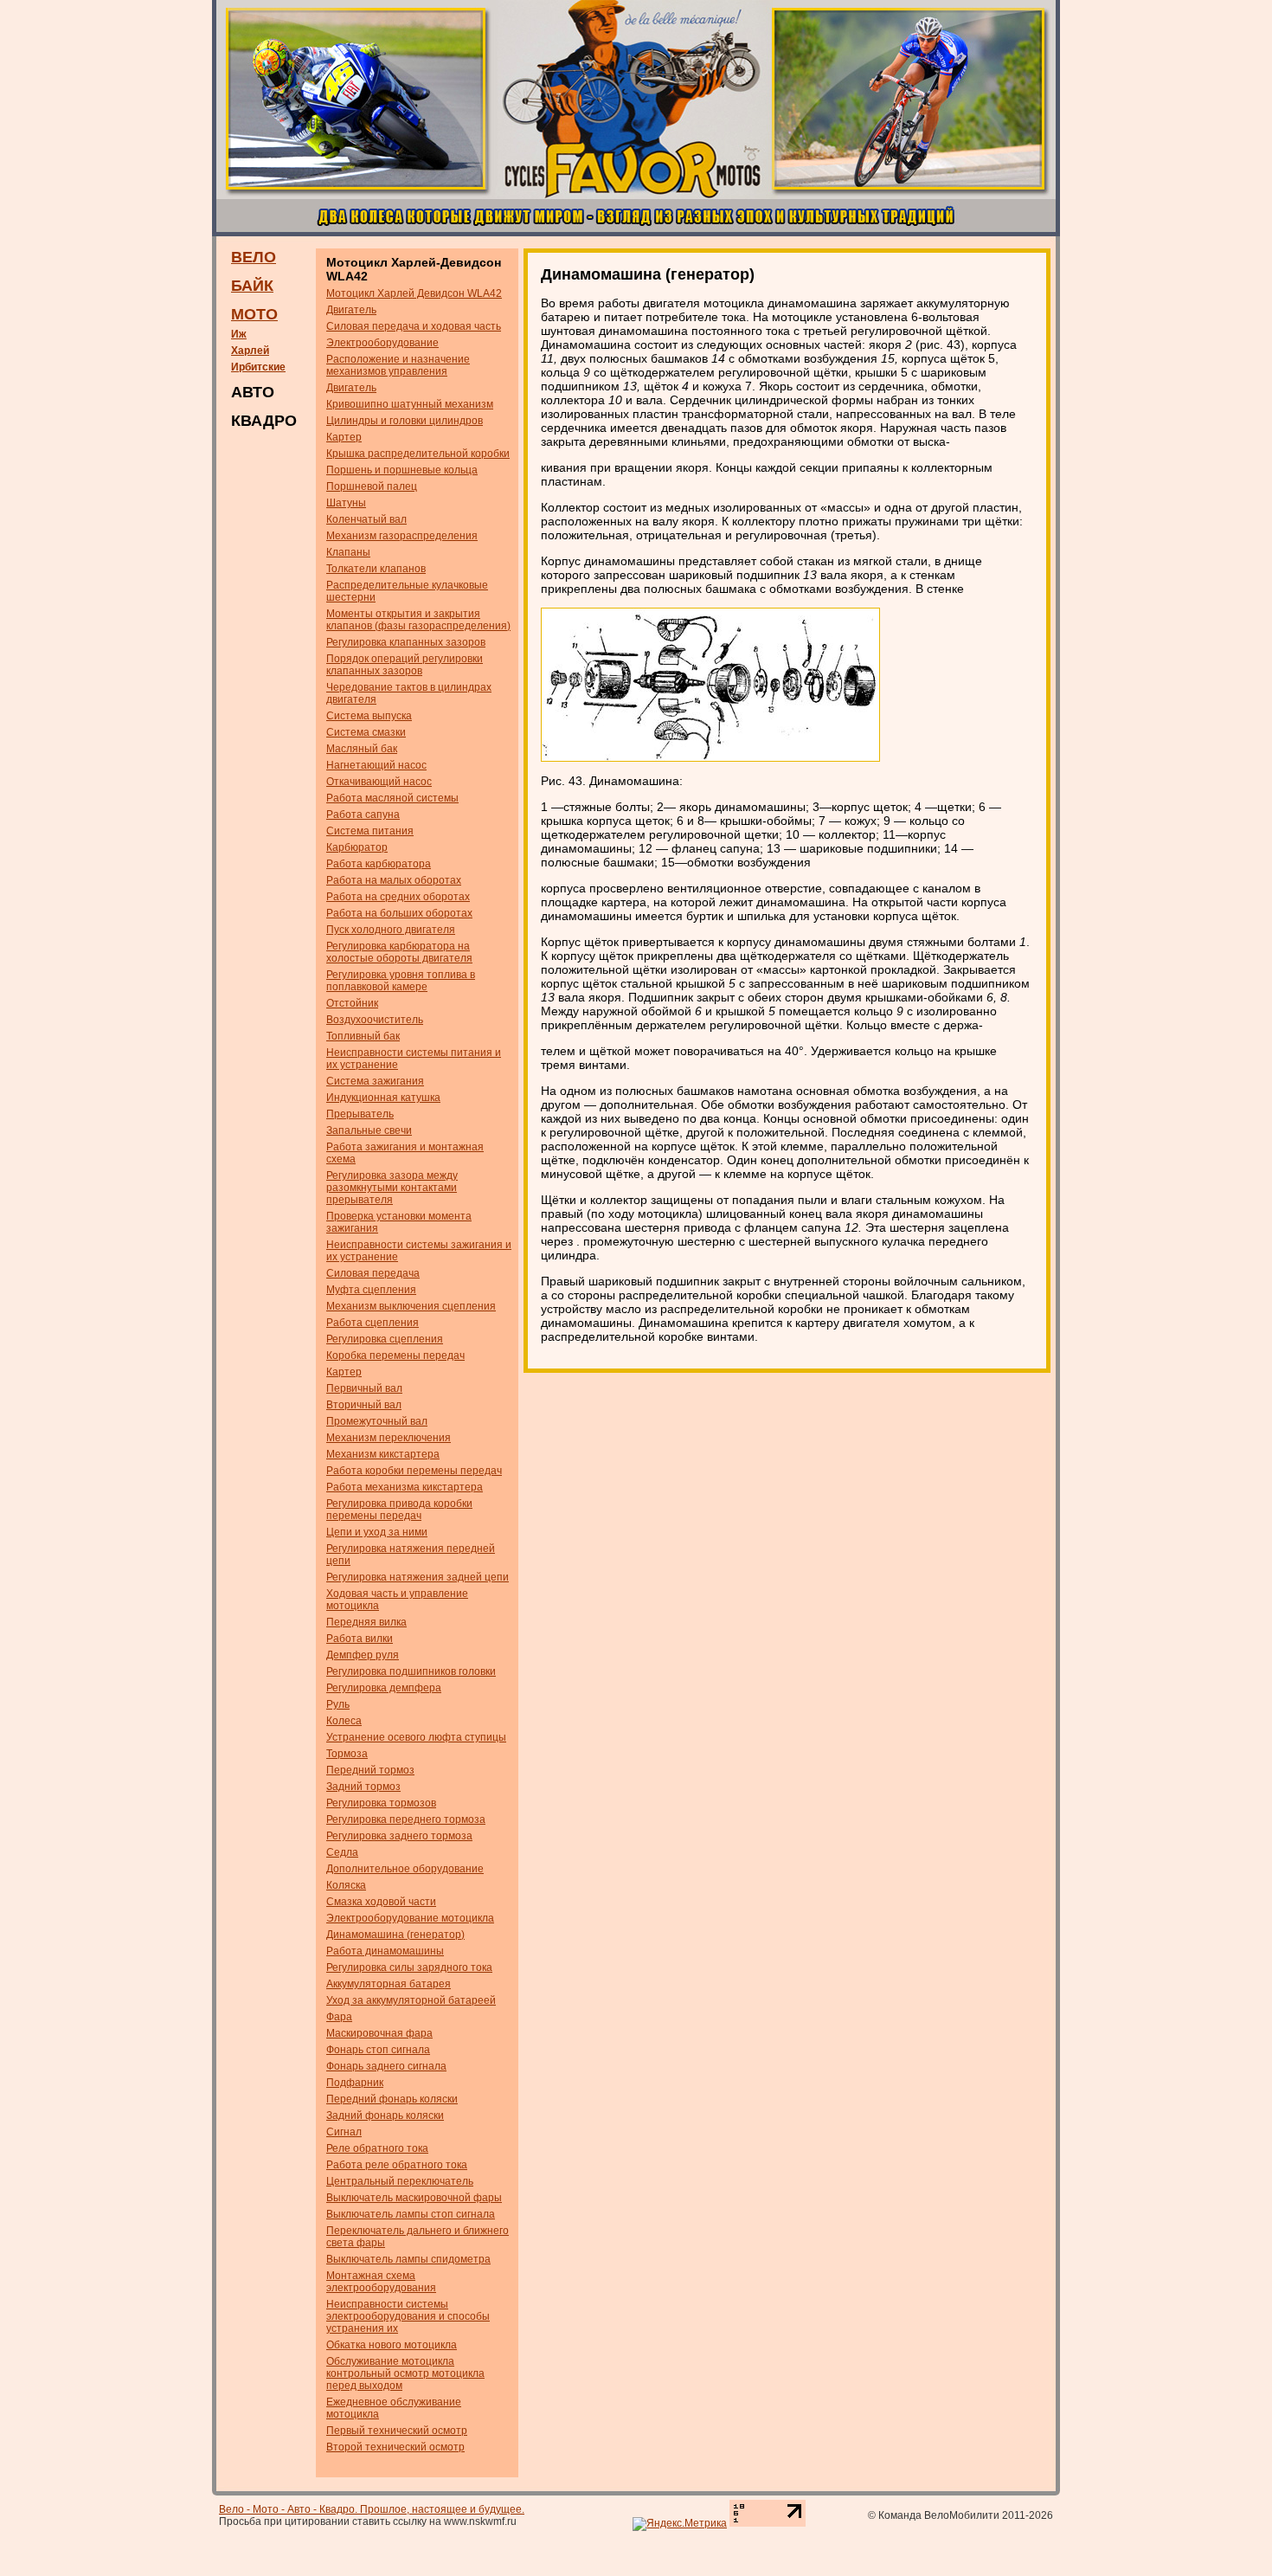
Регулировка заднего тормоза (399, 1836)
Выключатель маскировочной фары (414, 2198)
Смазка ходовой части (381, 1902)
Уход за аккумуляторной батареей (411, 2000)
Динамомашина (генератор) (395, 1935)
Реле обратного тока (377, 2148)
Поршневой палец (372, 486)
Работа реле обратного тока (397, 2165)
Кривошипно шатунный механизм (410, 404)
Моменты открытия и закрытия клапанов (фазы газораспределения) (418, 620)
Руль (338, 1704)
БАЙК (252, 286)
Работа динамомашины (385, 1951)
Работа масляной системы (392, 798)
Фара (339, 2017)
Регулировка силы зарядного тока (409, 1967)
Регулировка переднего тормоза (406, 1819)
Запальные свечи (369, 1130)
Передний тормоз (370, 1770)
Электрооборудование (382, 343)
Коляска (346, 1885)
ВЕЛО (254, 257)
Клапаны (348, 552)
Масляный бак (362, 749)
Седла (342, 1852)
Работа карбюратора (379, 864)
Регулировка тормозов (381, 1803)
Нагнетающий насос (376, 765)
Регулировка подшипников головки (411, 1671)
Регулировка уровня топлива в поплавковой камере (401, 981)
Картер (344, 437)
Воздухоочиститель (375, 1020)
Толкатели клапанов (376, 569)
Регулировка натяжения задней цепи (418, 1577)
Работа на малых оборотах (394, 880)
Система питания (370, 831)
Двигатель (351, 310)
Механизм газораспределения (402, 536)
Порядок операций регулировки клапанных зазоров (405, 665)
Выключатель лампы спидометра (408, 2259)
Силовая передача (373, 1273)
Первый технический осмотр (397, 2431)
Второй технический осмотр (395, 2447)
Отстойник (352, 1003)
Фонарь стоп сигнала (378, 2050)
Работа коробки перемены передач (414, 1471)
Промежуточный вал (377, 1421)
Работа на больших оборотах (399, 913)
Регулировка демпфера (384, 1688)
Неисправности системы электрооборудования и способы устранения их (408, 2316)
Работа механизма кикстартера (405, 1487)
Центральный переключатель (400, 2181)
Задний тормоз (363, 1787)
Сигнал (344, 2132)
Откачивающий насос (379, 782)
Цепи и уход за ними (377, 1532)
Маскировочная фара (379, 2033)
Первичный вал (364, 1388)
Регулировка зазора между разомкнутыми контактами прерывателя (392, 1188)
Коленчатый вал (366, 519)
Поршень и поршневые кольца (402, 470)
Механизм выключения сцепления (411, 1306)
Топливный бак (363, 1036)
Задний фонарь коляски (385, 2116)
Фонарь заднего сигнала (386, 2066)
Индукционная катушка (383, 1098)
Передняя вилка (366, 1622)
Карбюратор (357, 847)
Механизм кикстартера (383, 1454)
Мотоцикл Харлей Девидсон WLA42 (414, 293)
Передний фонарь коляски (392, 2099)
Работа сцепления (373, 1323)
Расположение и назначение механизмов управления (398, 365)
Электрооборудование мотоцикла (410, 1918)
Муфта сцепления (371, 1290)
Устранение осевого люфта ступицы (416, 1737)
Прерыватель (360, 1114)
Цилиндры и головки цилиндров (405, 421)
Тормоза (347, 1754)
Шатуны (346, 503)
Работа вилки (360, 1639)
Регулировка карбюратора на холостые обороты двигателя (399, 952)
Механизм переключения (389, 1438)
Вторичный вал (364, 1405)
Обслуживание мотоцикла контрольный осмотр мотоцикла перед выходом (405, 2373)
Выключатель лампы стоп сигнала (411, 2214)
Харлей (250, 351)
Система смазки (366, 732)
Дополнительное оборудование (405, 1869)
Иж (239, 334)
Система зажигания (375, 1081)
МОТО (254, 314)
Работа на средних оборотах (398, 897)
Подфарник (355, 2083)
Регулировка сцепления (385, 1339)
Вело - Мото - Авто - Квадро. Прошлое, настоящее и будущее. (372, 2509)
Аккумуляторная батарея (389, 1984)
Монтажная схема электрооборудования (381, 2282)
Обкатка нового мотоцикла (392, 2345)
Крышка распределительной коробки (418, 454)
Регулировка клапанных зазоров (406, 642)
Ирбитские (258, 367)
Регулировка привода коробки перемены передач (399, 1510)
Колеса (344, 1721)
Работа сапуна (363, 815)
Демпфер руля (363, 1655)
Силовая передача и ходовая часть (414, 326)
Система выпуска (369, 716)
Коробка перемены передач (395, 1356)
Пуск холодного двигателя (391, 930)
